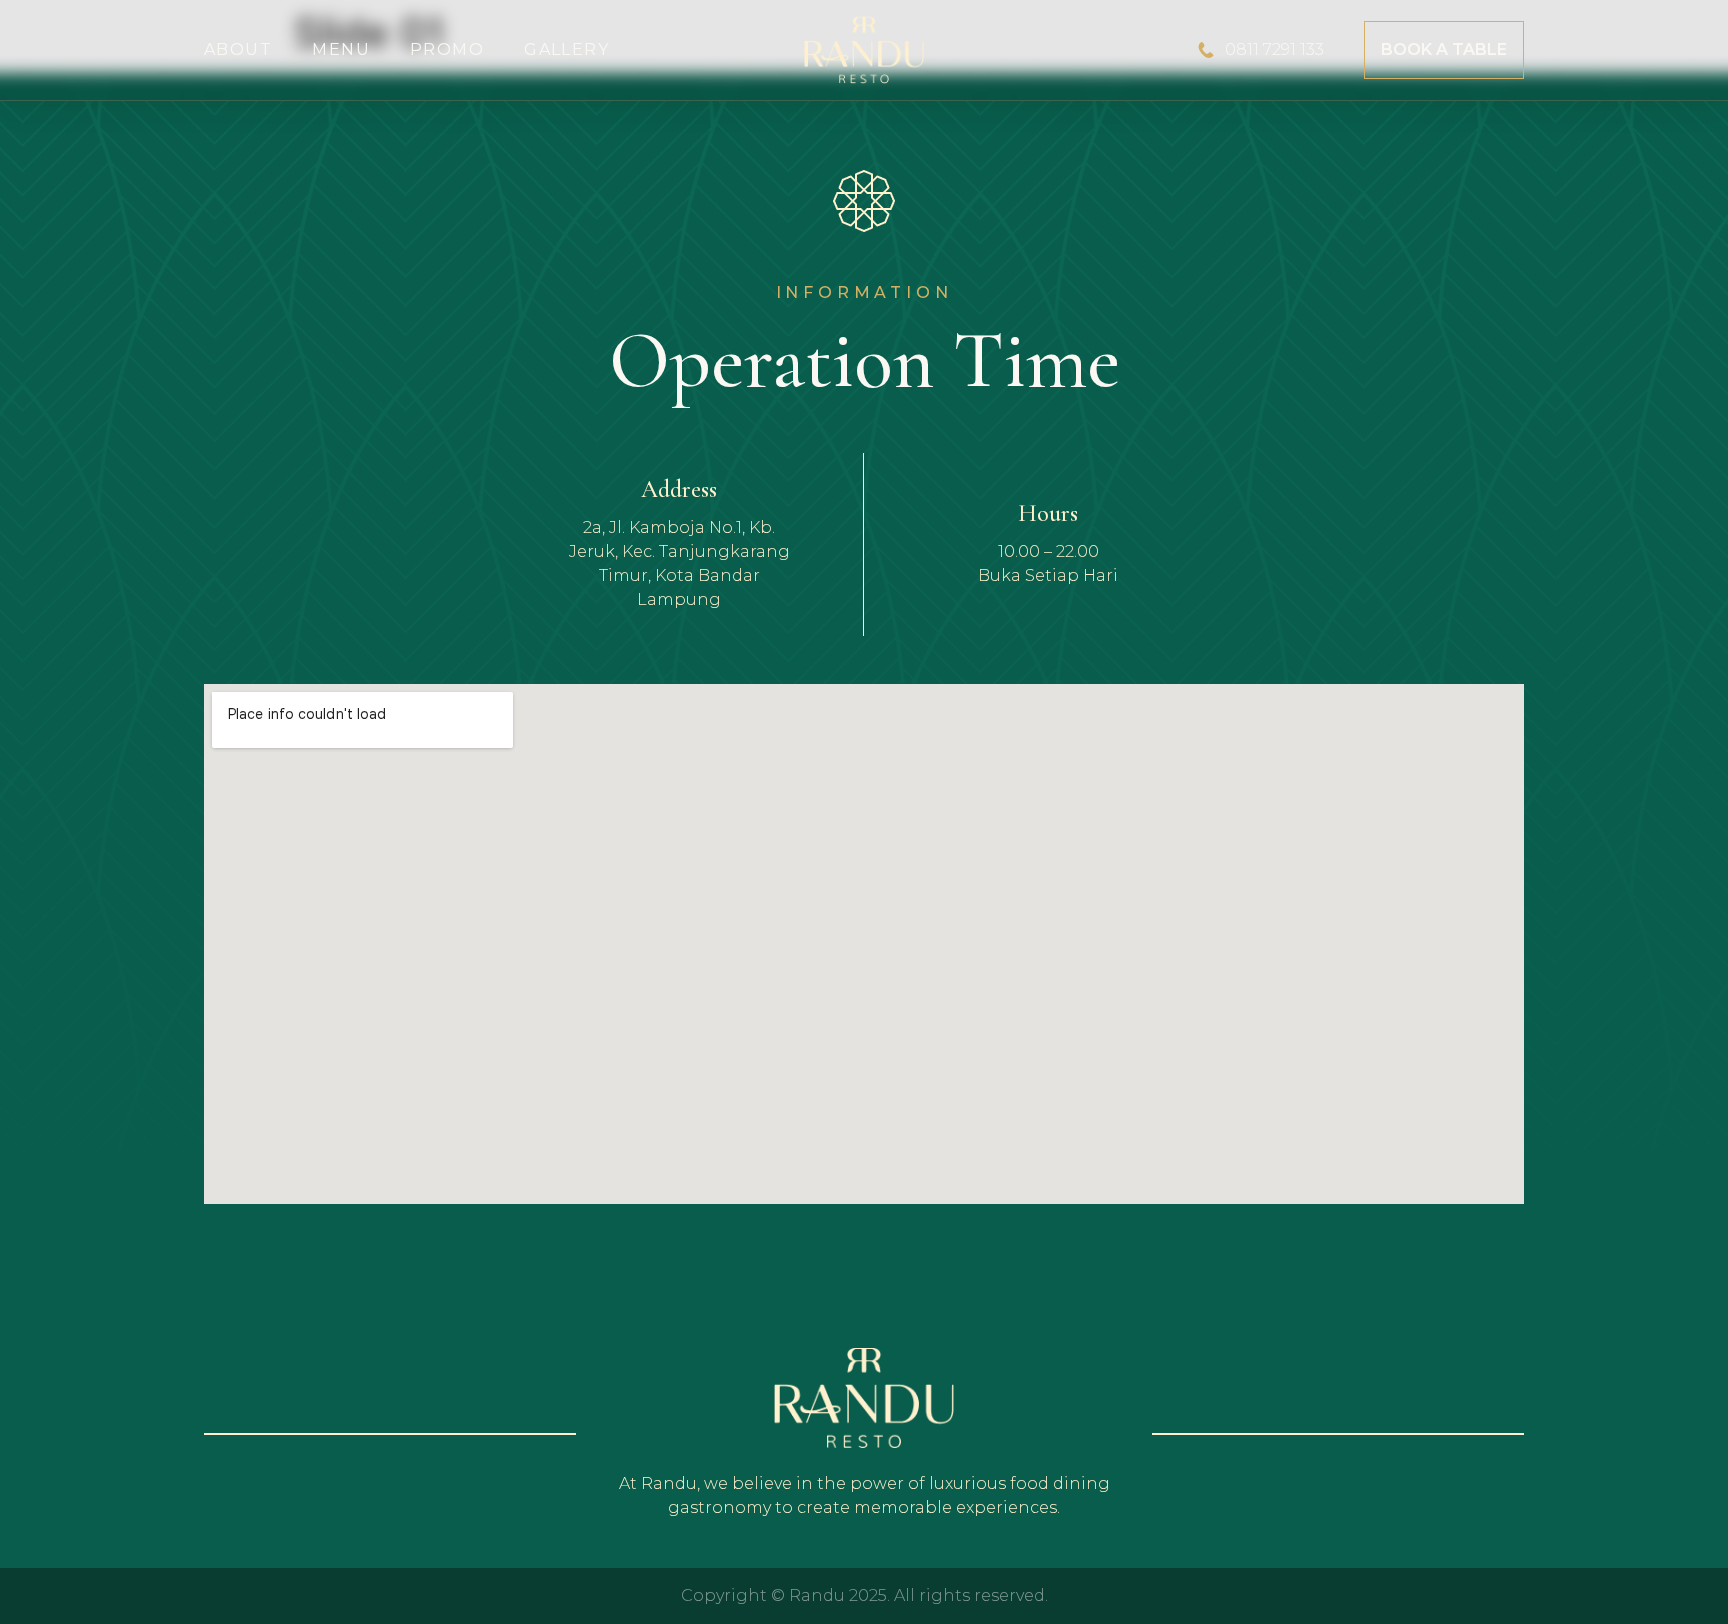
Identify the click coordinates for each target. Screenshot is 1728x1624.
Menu (341, 49)
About (238, 49)
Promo (447, 49)
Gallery (566, 49)
